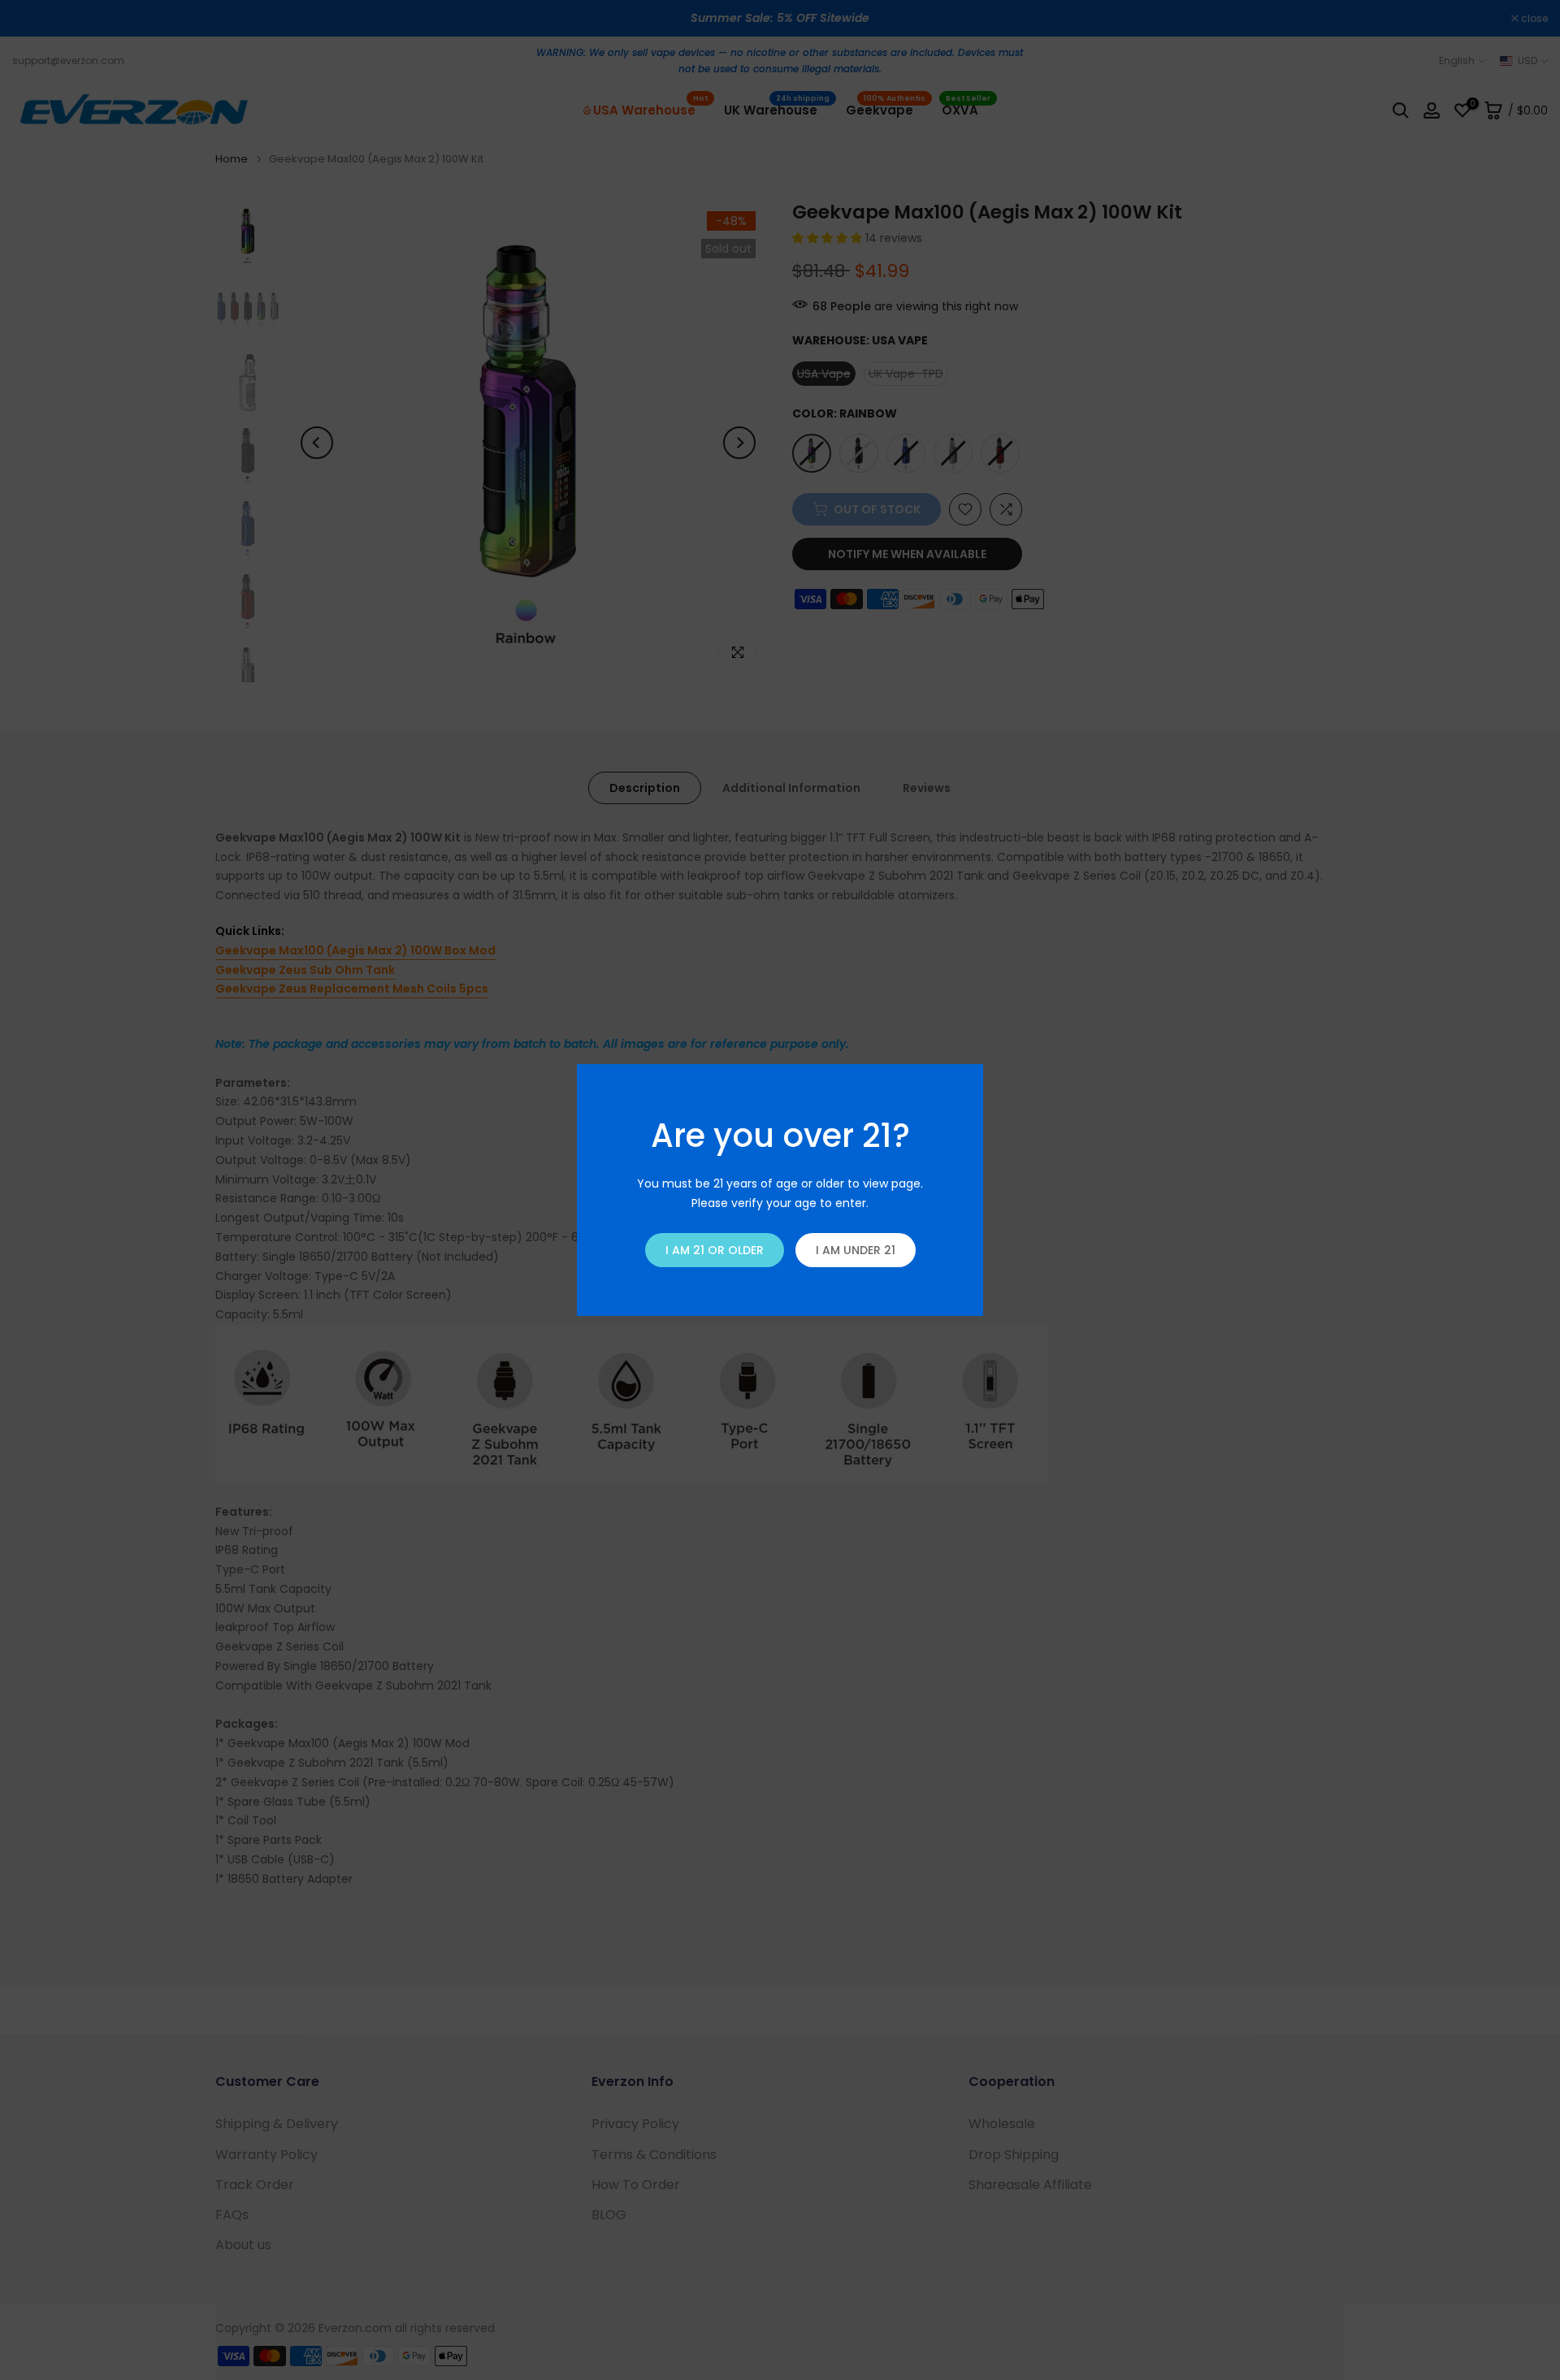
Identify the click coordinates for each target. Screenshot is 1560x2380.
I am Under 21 (856, 1250)
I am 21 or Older (715, 1250)
